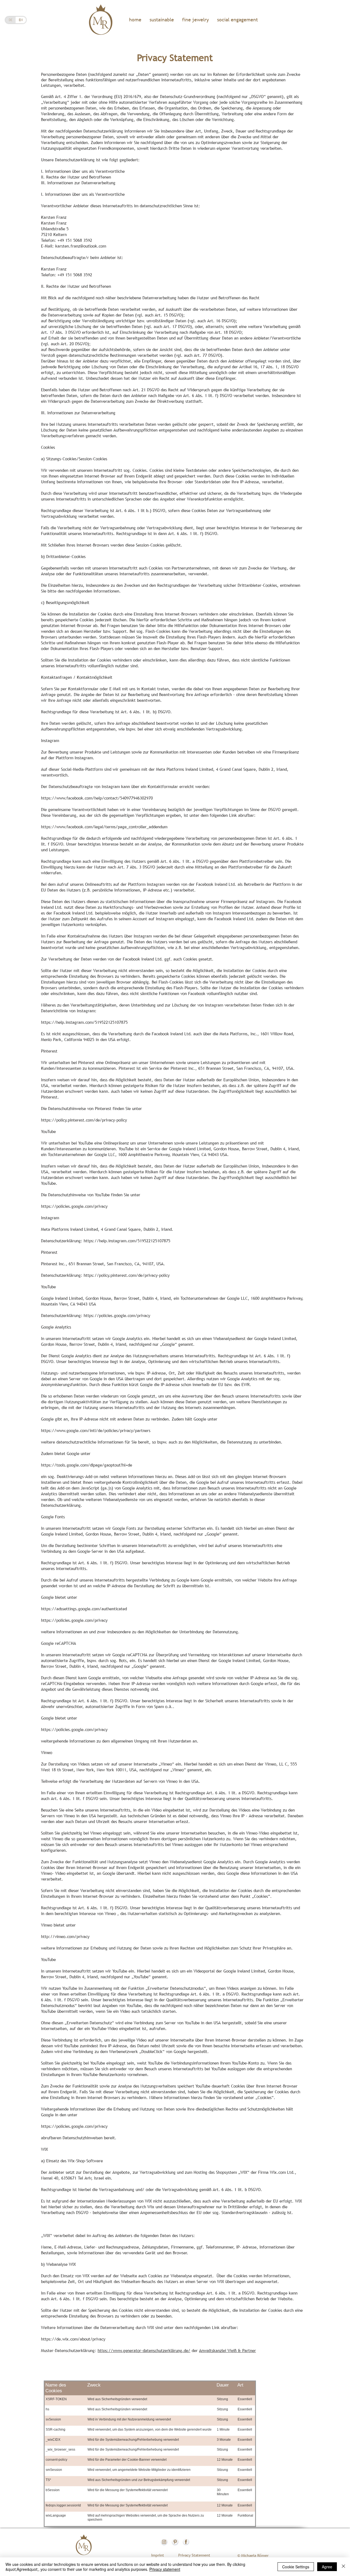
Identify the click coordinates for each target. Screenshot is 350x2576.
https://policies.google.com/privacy (74, 1206)
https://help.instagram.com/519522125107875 (84, 1022)
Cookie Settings (296, 2567)
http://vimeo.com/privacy (65, 1936)
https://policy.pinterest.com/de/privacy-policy (84, 1120)
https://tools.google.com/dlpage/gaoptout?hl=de (87, 1465)
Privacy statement (165, 2569)
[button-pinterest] (175, 2542)
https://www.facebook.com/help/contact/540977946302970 (97, 798)
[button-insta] (164, 2542)
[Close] (343, 2567)
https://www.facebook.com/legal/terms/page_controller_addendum (104, 827)
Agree (327, 2567)
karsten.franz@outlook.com (81, 246)
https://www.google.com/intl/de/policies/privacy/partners (96, 1430)
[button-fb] (186, 2542)
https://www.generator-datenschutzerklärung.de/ (144, 2350)
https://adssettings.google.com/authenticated (84, 1609)
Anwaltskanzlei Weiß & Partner (227, 2350)
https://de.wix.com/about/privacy (73, 2339)
